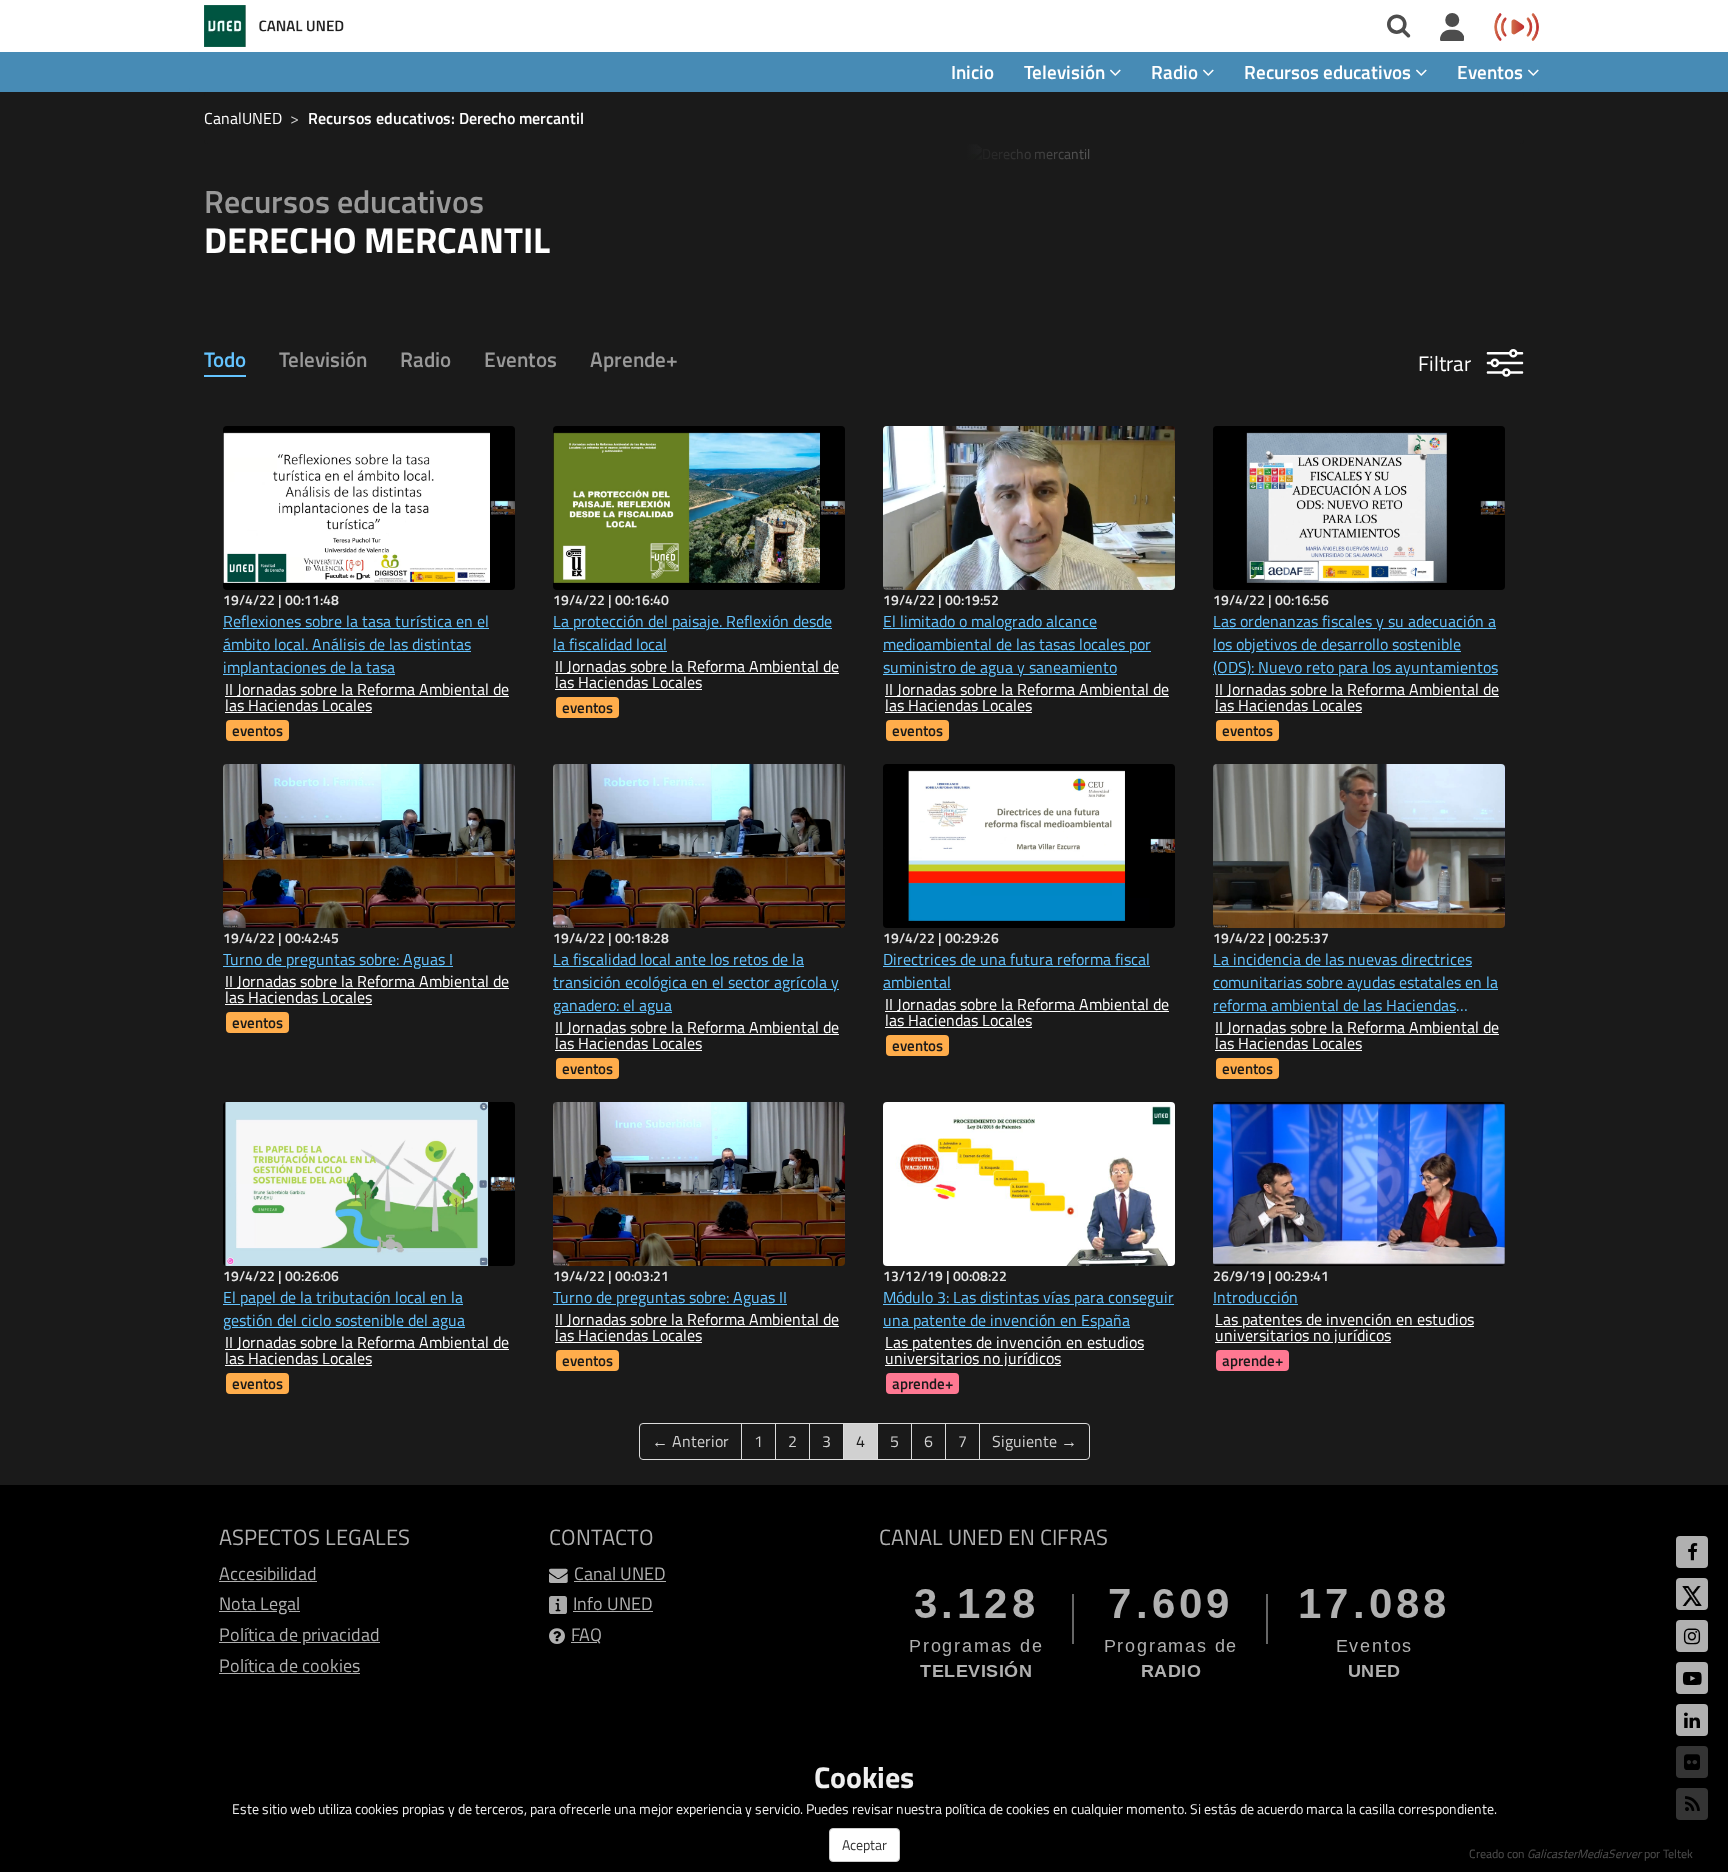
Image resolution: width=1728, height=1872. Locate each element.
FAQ (586, 1634)
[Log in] (1452, 28)
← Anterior (690, 1441)
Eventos (520, 359)
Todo (225, 359)
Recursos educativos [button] (1329, 71)
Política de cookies (289, 1665)
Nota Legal (259, 1603)
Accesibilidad (268, 1573)
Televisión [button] (1066, 71)
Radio (425, 359)
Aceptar (864, 1844)
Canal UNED (620, 1573)
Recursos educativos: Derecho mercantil (446, 118)
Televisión (323, 359)
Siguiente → (1034, 1441)
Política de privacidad (299, 1634)
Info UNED (613, 1603)
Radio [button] (1176, 71)
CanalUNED (243, 118)
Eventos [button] (1492, 71)
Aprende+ (634, 359)
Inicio (972, 71)
